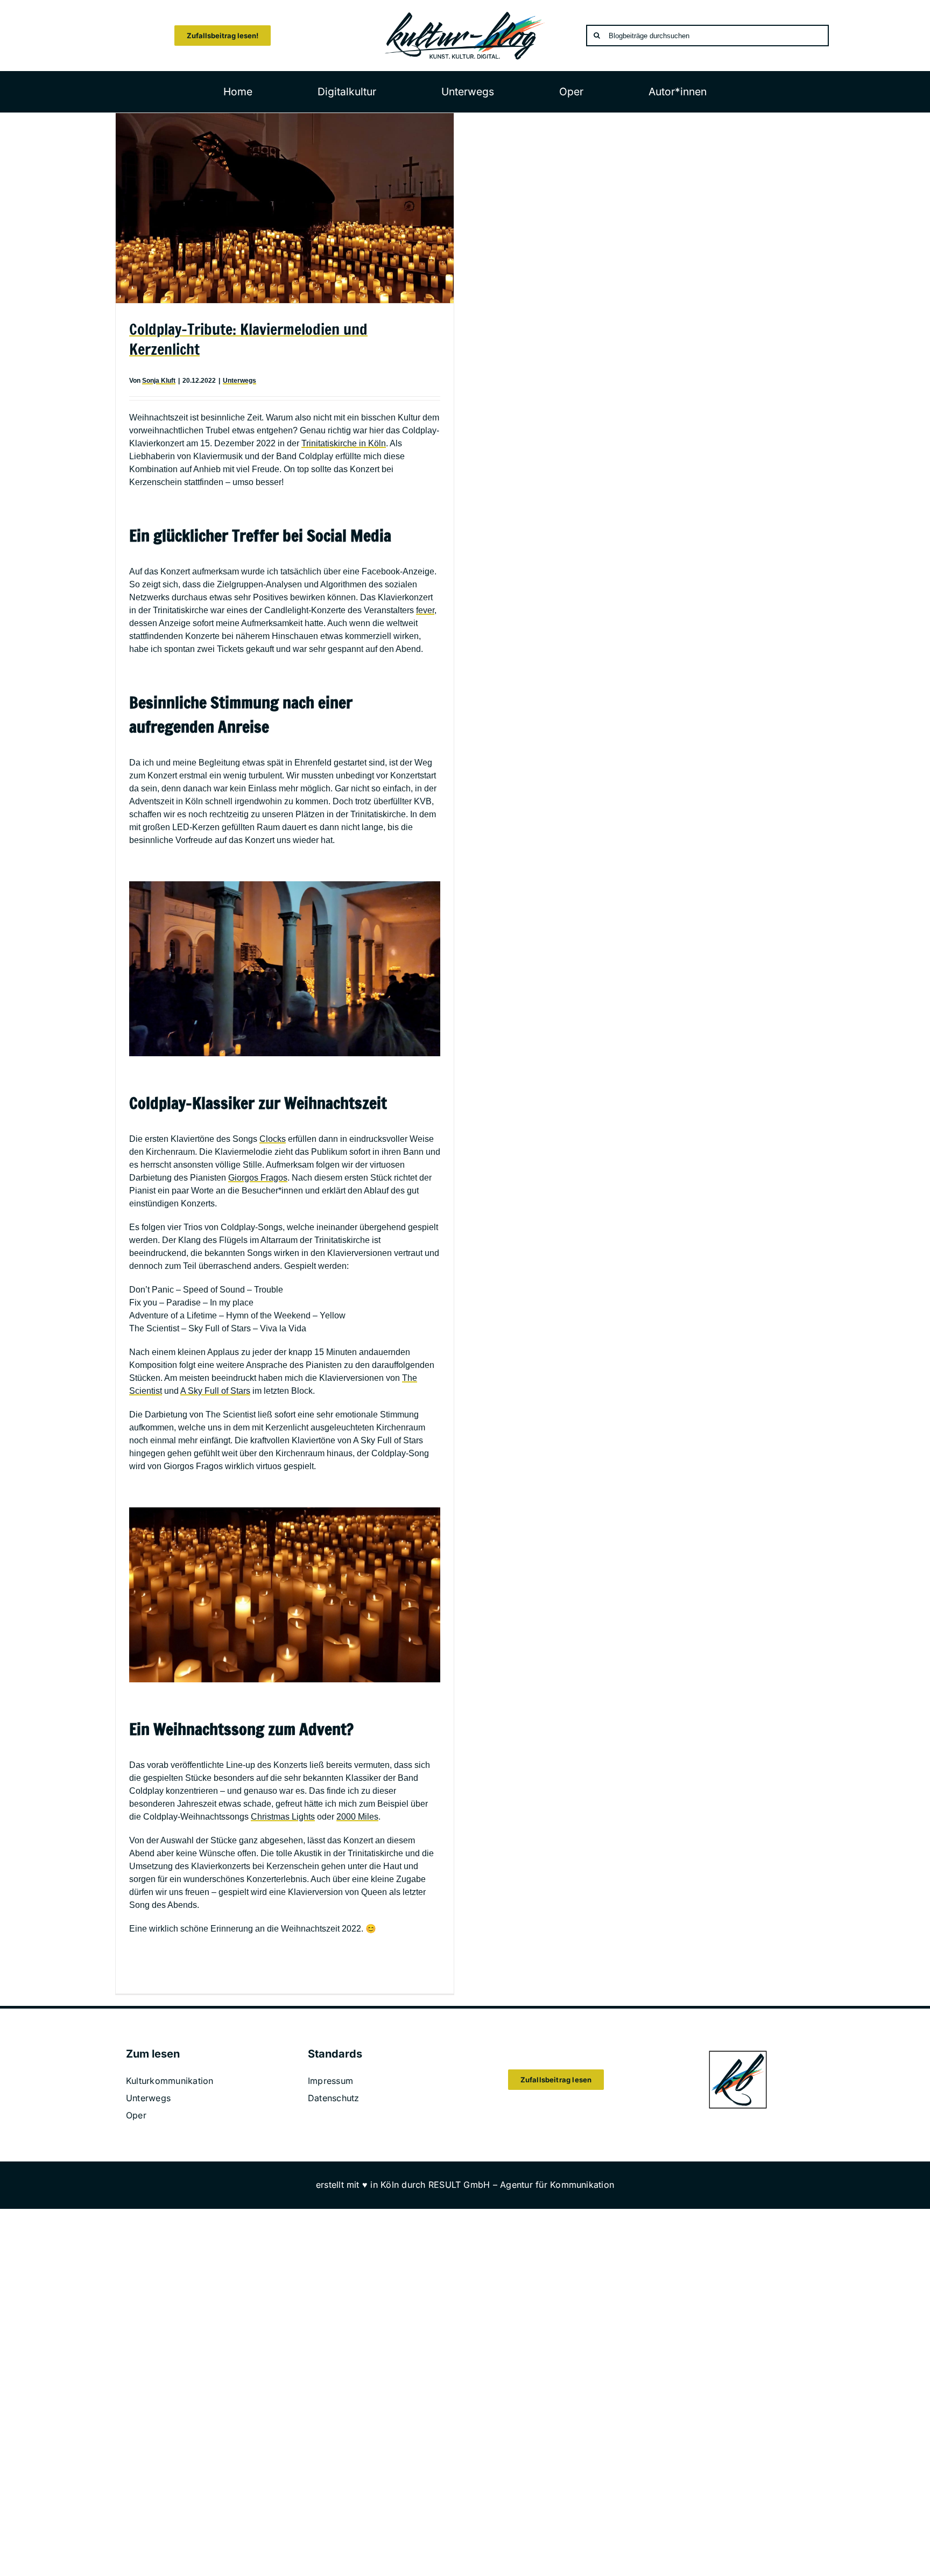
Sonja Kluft (159, 381)
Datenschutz (334, 2098)
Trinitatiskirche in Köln (344, 443)
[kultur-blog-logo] (465, 15)
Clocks (273, 1139)
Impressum (330, 2081)
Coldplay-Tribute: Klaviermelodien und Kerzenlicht (248, 339)
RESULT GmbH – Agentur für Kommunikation (521, 2185)
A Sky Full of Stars (215, 1391)
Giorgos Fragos (258, 1178)
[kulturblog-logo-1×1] (738, 2054)
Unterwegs (239, 381)
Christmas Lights (283, 1817)
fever (425, 610)
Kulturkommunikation (170, 2081)
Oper (136, 2115)
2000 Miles (357, 1817)
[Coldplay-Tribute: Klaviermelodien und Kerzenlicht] (285, 208)
